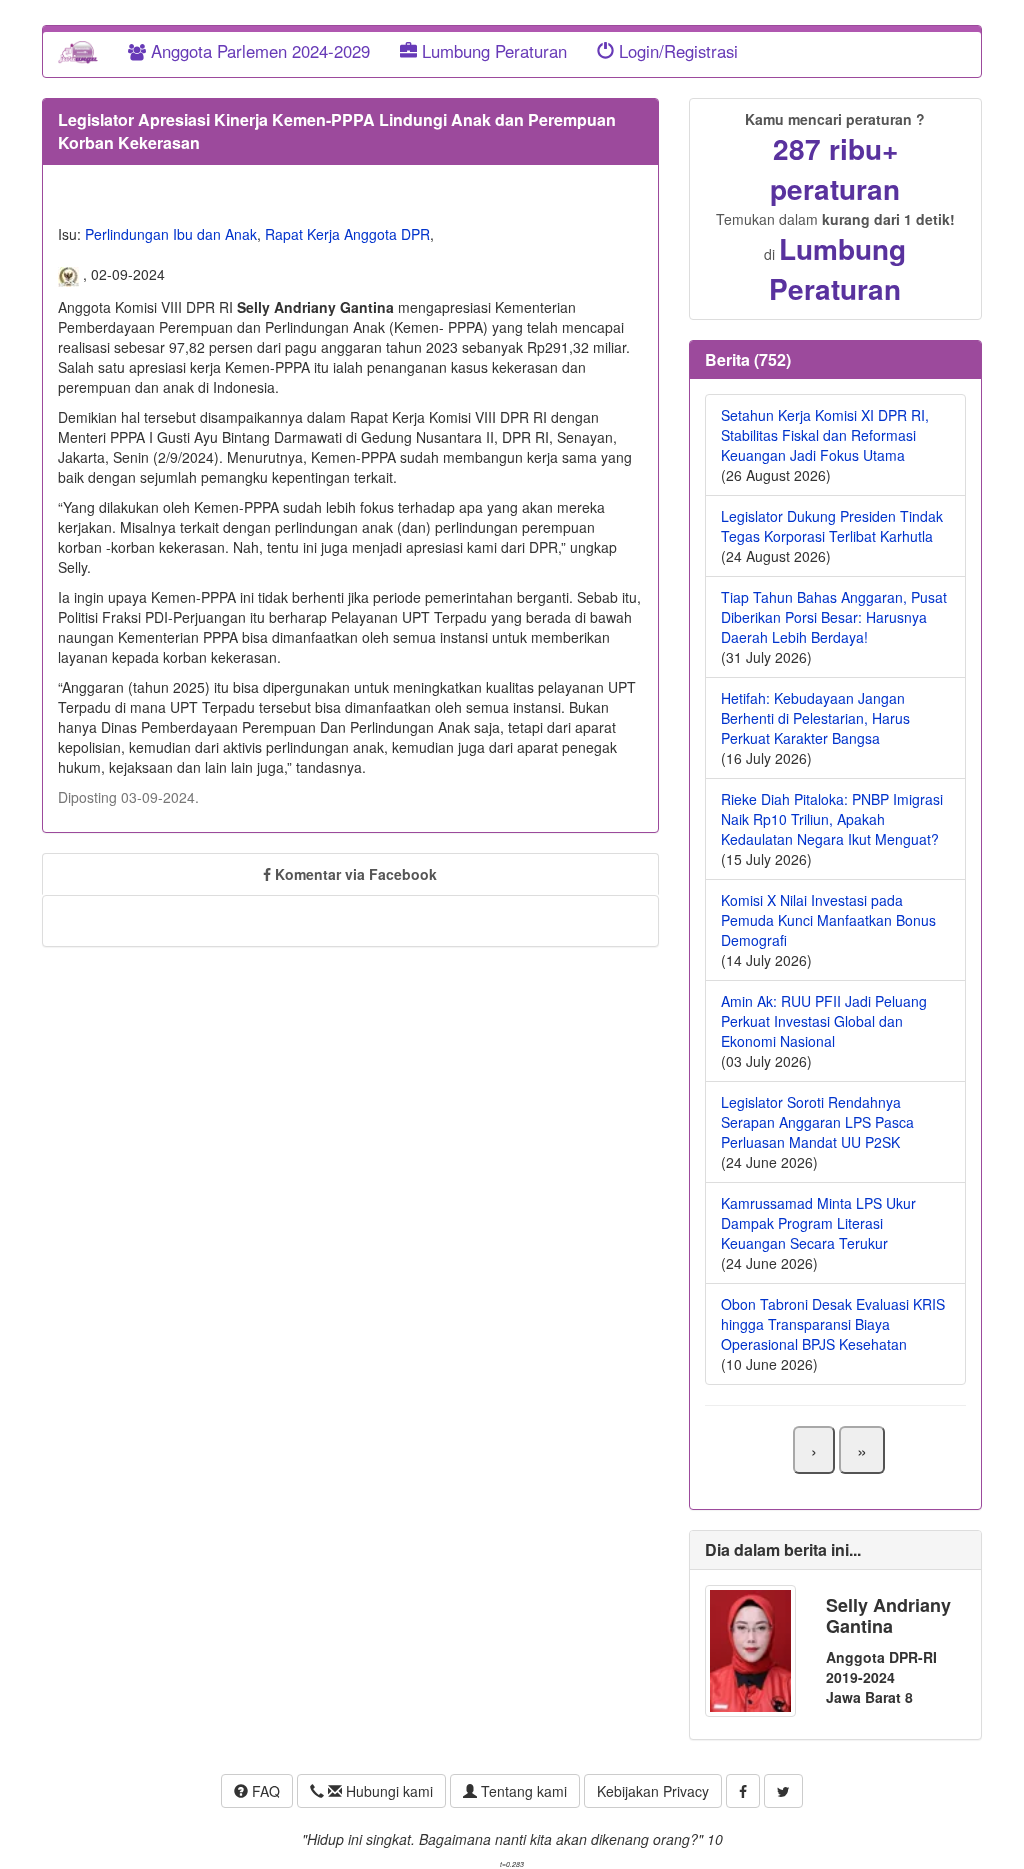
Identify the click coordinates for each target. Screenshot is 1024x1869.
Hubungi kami (387, 1791)
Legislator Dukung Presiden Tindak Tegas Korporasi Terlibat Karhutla (832, 526)
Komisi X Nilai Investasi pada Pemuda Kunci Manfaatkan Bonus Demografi (828, 920)
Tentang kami (522, 1791)
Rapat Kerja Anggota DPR (347, 234)
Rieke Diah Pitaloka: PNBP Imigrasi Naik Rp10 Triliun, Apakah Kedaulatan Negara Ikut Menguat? (832, 819)
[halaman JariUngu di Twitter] (783, 1791)
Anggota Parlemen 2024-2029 (258, 51)
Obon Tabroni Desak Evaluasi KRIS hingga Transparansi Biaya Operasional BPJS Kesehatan (833, 1324)
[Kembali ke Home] (78, 51)
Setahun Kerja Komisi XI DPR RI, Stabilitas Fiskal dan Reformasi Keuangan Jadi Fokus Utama (825, 435)
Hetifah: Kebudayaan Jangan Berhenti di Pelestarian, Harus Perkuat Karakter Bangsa (815, 718)
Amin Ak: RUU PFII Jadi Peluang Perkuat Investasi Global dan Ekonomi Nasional (824, 1021)
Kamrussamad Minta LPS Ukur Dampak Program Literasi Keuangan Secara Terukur (818, 1223)
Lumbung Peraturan (492, 51)
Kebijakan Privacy (653, 1791)
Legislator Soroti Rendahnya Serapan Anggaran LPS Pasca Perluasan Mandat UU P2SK (817, 1122)
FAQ (264, 1791)
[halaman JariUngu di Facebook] (743, 1791)
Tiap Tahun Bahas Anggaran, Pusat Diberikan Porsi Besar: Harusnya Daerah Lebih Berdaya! (834, 617)
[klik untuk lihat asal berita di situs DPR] (70, 274)
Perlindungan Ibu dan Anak (171, 234)
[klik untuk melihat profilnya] (750, 1649)
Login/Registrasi (676, 51)
